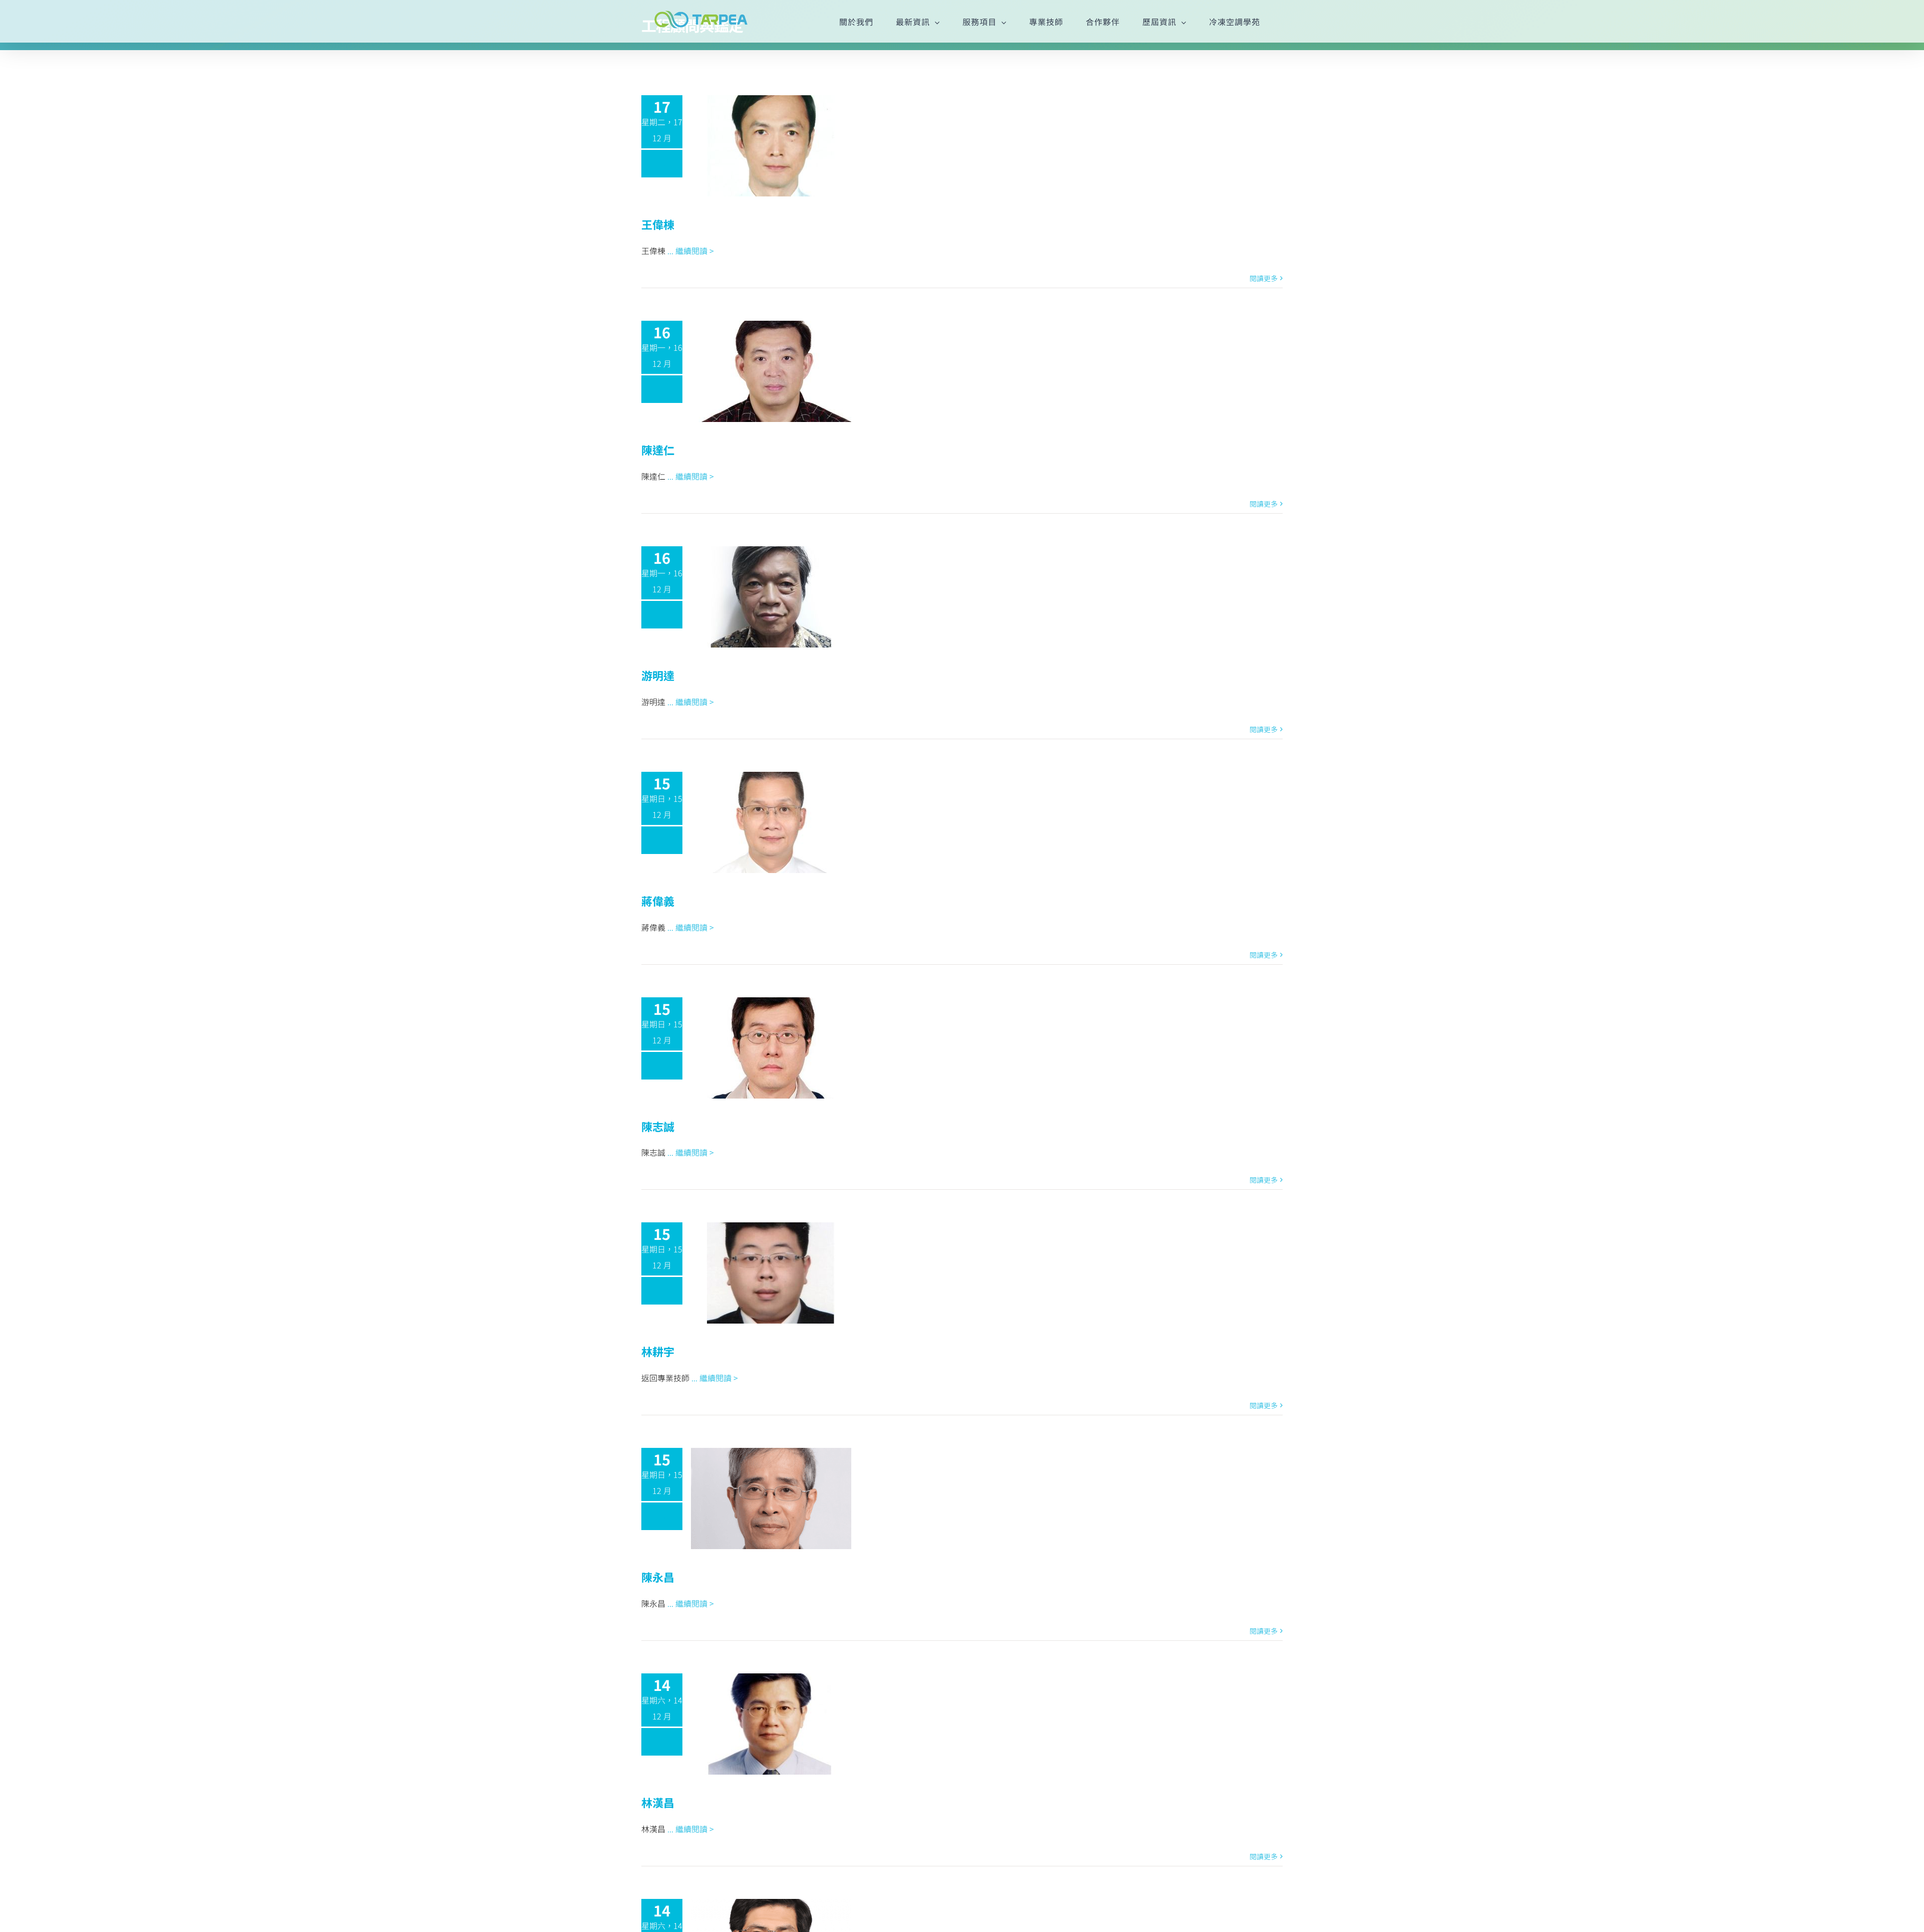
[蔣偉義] (771, 822)
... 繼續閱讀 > (691, 251)
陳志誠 (658, 1126)
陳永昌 (658, 1577)
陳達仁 (658, 450)
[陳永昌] (771, 1498)
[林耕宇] (771, 1273)
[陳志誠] (771, 1048)
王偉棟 (658, 224)
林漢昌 (658, 1802)
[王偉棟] (771, 146)
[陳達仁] (771, 371)
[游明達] (771, 597)
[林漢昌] (771, 1724)
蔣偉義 (658, 901)
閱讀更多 (1264, 278)
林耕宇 (658, 1351)
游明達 (658, 675)
